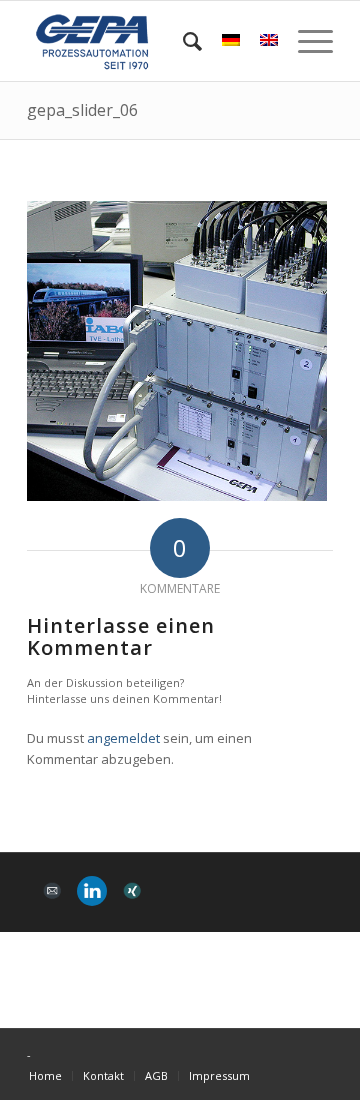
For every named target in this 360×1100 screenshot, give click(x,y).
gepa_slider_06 (82, 110)
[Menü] (305, 41)
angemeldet (123, 738)
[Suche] (182, 41)
